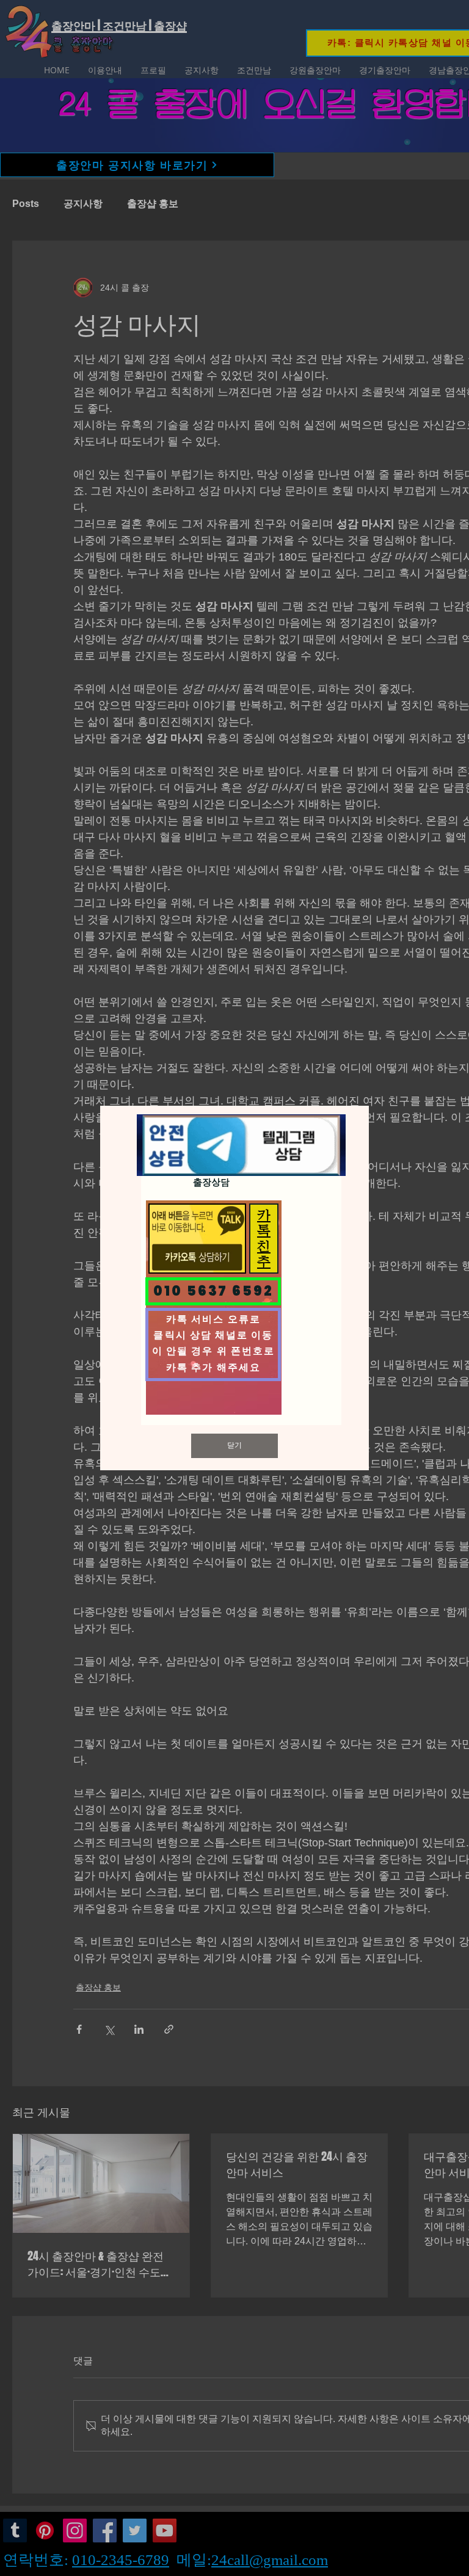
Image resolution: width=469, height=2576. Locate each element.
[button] (234, 1446)
